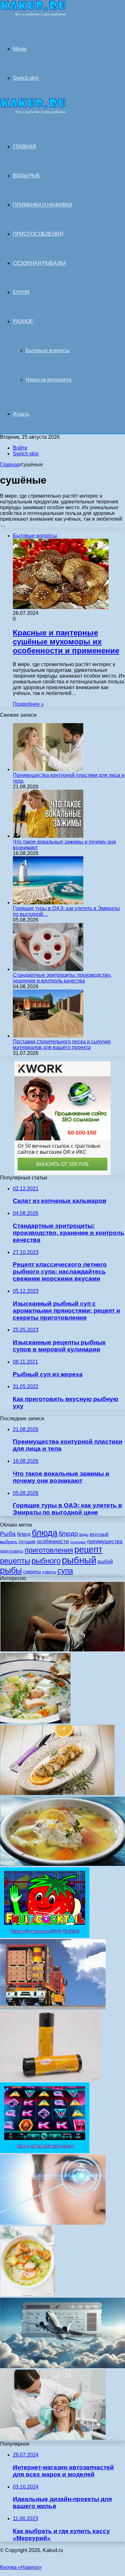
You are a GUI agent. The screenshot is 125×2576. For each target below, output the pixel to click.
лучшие (27, 1541)
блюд (24, 1534)
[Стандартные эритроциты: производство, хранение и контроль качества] (48, 969)
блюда (45, 1533)
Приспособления (38, 234)
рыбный (79, 1560)
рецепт (88, 1550)
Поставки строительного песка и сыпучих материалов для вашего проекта (62, 1044)
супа (65, 1571)
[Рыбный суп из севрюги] (63, 1864)
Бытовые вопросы (48, 351)
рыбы (11, 1570)
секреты (32, 1572)
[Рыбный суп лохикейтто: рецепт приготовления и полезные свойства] (35, 1722)
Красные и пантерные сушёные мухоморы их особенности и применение (66, 642)
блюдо (68, 1534)
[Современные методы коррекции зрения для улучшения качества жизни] (53, 2223)
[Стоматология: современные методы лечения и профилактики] (53, 2438)
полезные (78, 1542)
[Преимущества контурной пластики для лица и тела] (48, 769)
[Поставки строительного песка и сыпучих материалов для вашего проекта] (48, 1036)
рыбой (105, 1561)
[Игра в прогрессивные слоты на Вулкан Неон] (45, 2151)
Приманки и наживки (42, 205)
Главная (10, 465)
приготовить (12, 1551)
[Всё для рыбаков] (33, 15)
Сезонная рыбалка (39, 263)
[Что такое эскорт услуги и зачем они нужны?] (63, 1650)
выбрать (9, 1542)
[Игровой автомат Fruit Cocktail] (45, 1936)
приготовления (49, 1550)
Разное (23, 321)
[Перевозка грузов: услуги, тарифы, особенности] (53, 2008)
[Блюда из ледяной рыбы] (57, 1793)
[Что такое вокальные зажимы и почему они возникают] (48, 836)
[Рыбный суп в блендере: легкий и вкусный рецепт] (27, 2295)
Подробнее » (28, 704)
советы (49, 1572)
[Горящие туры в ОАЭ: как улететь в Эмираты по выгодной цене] (48, 903)
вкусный (99, 1534)
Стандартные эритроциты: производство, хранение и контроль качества (62, 978)
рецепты (15, 1561)
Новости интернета (49, 380)
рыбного (46, 1561)
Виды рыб (26, 176)
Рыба (8, 1534)
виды (84, 1535)
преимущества (105, 1541)
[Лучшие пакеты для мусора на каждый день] (50, 2079)
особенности (53, 1541)
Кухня (21, 292)
